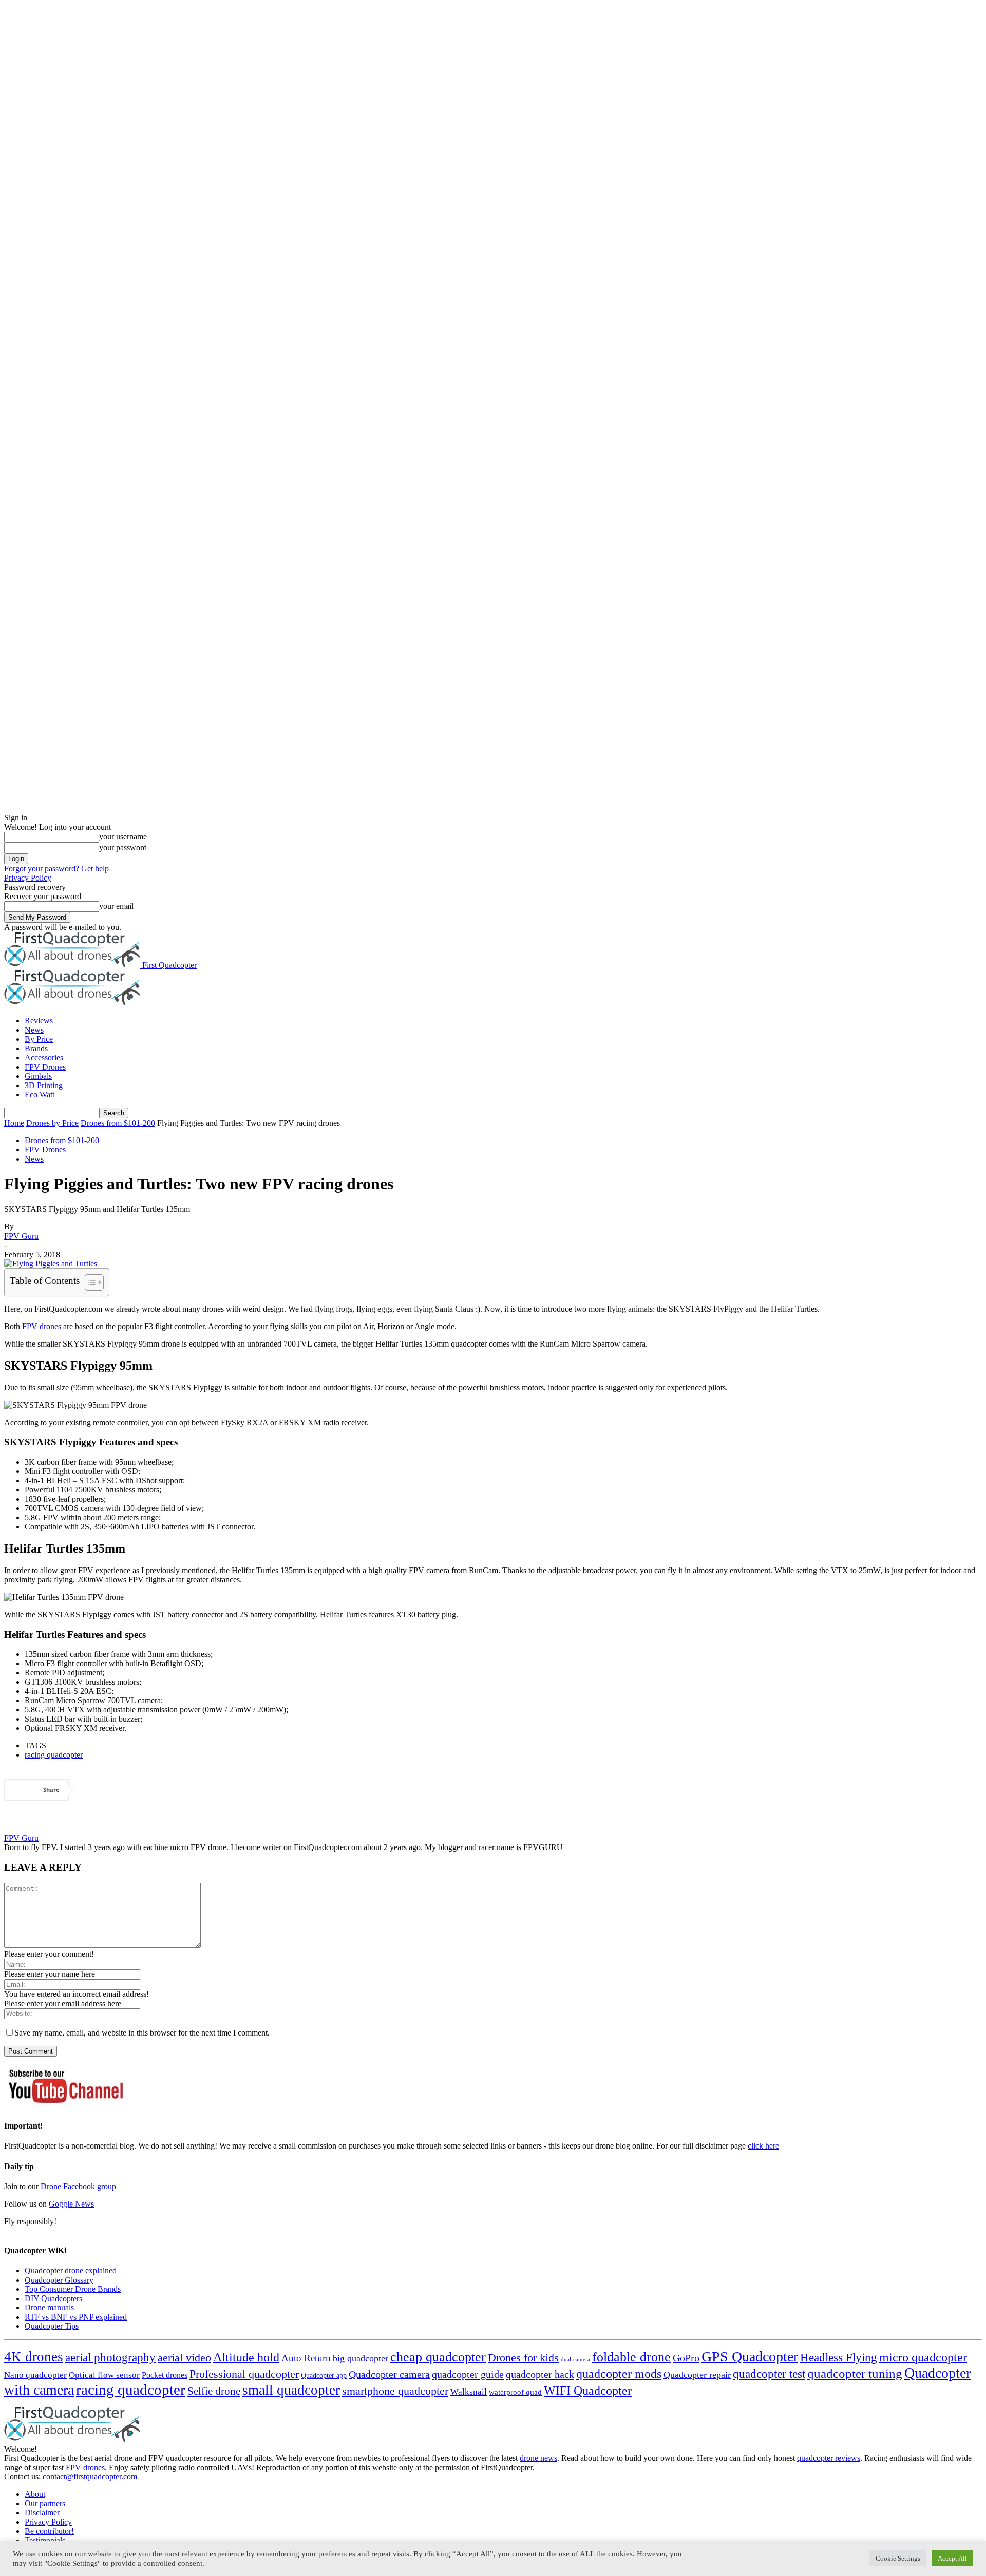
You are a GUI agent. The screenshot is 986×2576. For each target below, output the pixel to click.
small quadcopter (291, 2390)
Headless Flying (839, 2357)
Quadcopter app (324, 2375)
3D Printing (44, 1085)
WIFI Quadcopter (588, 2391)
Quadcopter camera (389, 2374)
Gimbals (38, 1076)
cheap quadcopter (438, 2357)
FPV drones (85, 2467)
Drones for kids (523, 2357)
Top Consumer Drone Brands (73, 2289)
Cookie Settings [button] (898, 2558)
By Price (39, 1039)
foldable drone (631, 2357)
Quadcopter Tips (52, 2326)
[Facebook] (97, 1790)
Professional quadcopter (244, 2374)
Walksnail (469, 2392)
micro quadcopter (923, 2357)
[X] (134, 1790)
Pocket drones (165, 2375)
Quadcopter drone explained (71, 2271)
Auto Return (306, 2358)
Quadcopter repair (697, 2375)
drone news (538, 2458)
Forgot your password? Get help (56, 869)
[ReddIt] (170, 1790)
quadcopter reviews (829, 2458)
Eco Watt (40, 1095)
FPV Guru (21, 1236)
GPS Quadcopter (750, 2356)
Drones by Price (52, 1123)
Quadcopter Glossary (59, 2280)
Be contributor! (49, 2531)
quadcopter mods (619, 2374)
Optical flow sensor (104, 2375)
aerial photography (110, 2357)
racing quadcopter (54, 1755)
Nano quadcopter (35, 2375)
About (35, 2494)
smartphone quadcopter (395, 2391)
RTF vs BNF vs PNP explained (76, 2317)
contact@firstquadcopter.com (90, 2477)
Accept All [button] (952, 2558)
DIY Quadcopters (53, 2298)
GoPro (686, 2358)
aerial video (184, 2357)
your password (123, 847)
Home (14, 1123)
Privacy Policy (28, 878)
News (34, 1030)
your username (123, 837)
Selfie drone (214, 2391)
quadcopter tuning (855, 2373)
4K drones (34, 2357)
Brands (36, 1048)
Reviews (39, 1021)
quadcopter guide (468, 2374)
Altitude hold (246, 2357)
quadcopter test (769, 2374)
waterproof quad (515, 2392)
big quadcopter (361, 2358)
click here (763, 2146)
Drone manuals (49, 2308)
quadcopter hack (540, 2374)
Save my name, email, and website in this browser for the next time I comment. (142, 2033)
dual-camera (575, 2359)
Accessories (44, 1058)
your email (116, 906)
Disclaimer (42, 2513)
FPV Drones (45, 1067)
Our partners (45, 2503)
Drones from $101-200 (118, 1123)
